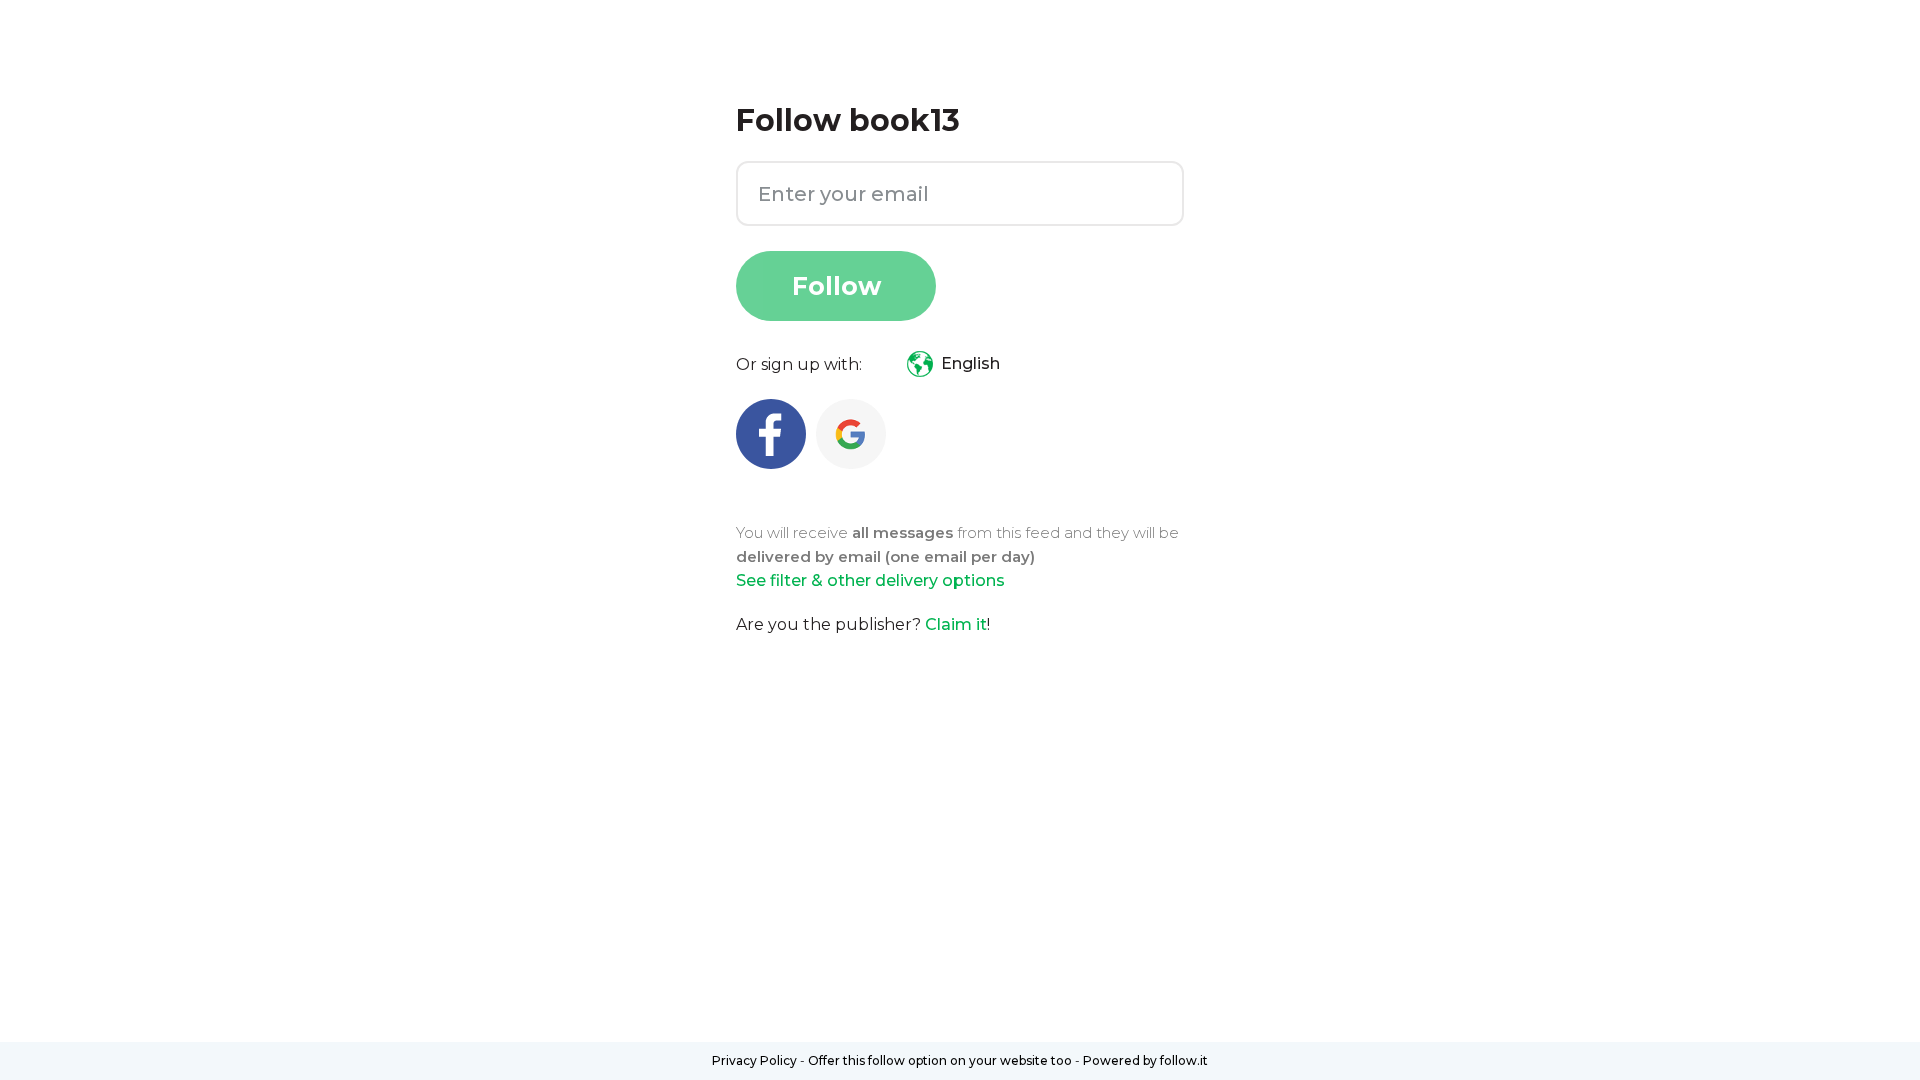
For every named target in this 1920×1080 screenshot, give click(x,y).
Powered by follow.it (1145, 1060)
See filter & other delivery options (870, 580)
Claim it (956, 624)
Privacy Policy (754, 1060)
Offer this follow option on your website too (940, 1060)
